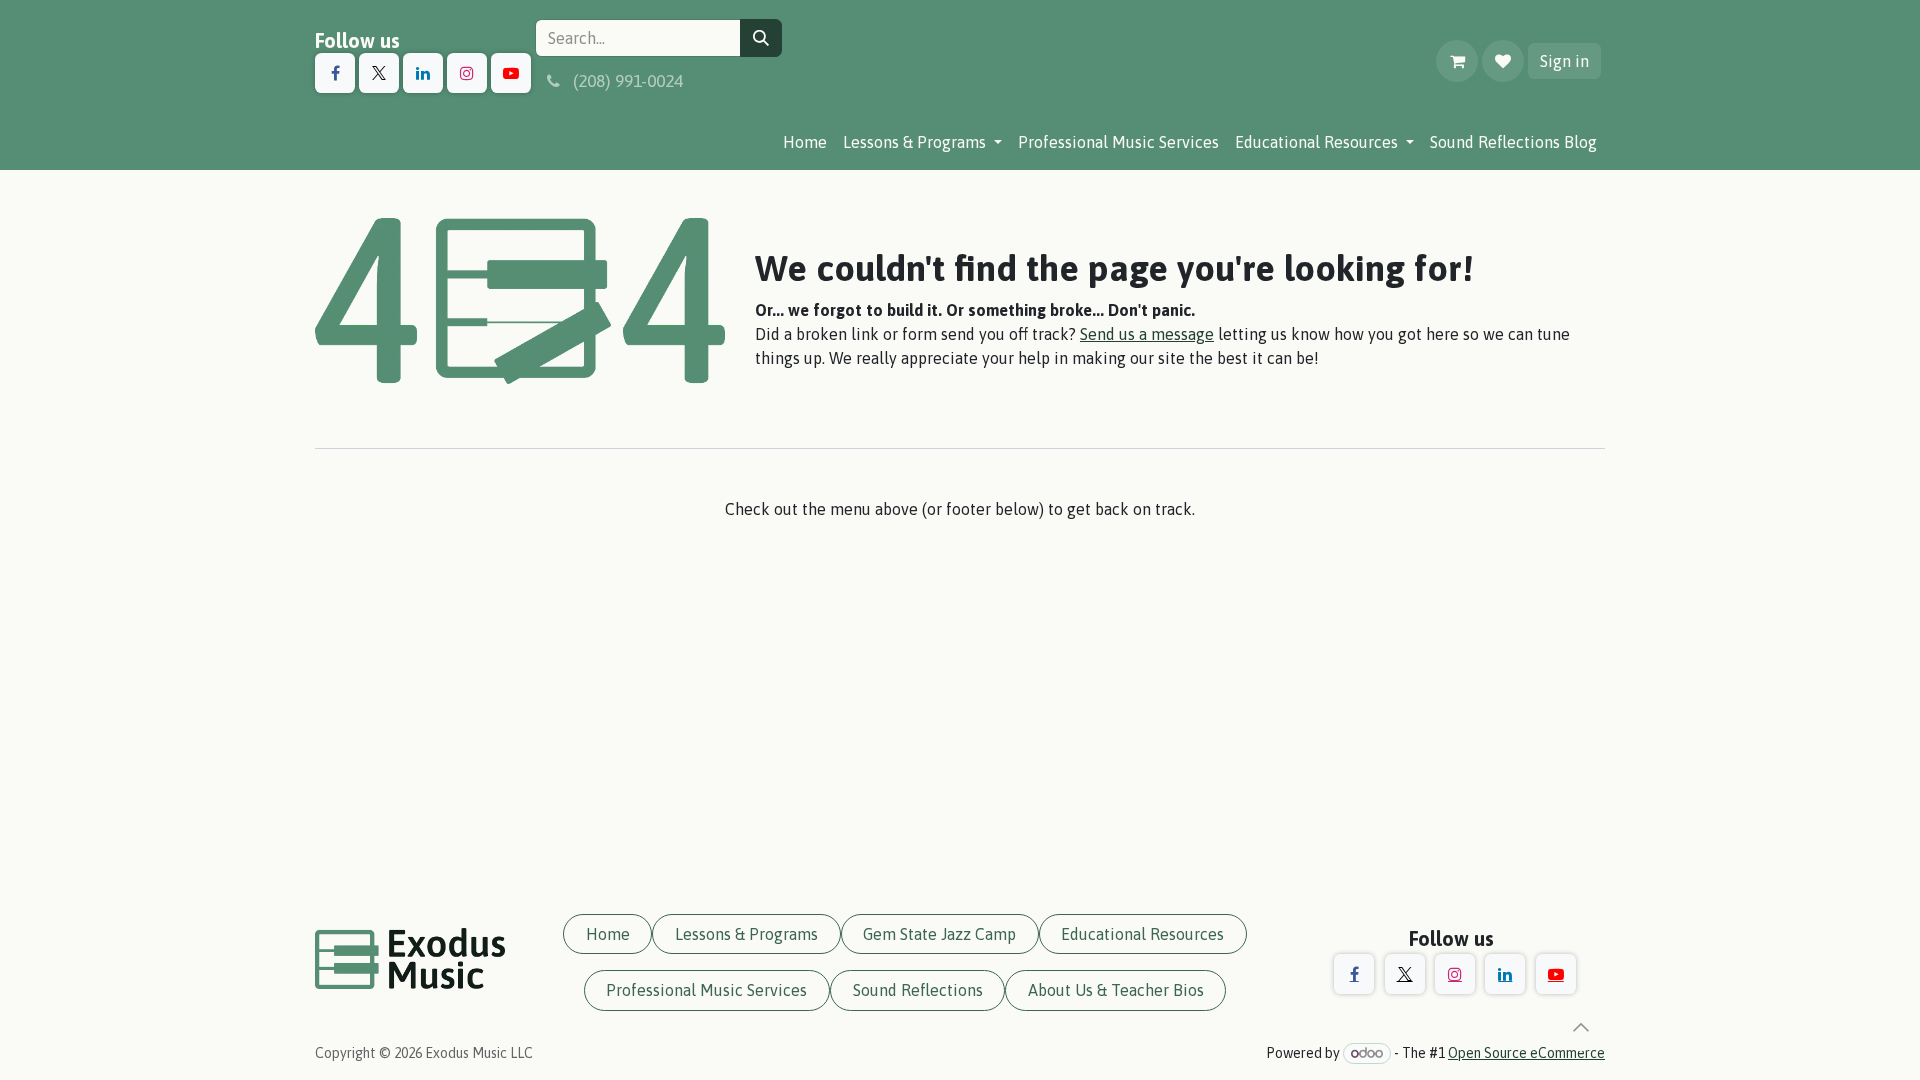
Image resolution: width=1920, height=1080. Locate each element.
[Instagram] (467, 73)
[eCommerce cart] (1457, 61)
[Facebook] (335, 73)
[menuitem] (805, 142)
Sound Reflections (918, 990)
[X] (379, 73)
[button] (1581, 1027)
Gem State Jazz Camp (939, 934)
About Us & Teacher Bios (1116, 990)
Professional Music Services (706, 990)
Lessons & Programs (746, 934)
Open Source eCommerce (1526, 1053)
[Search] (761, 38)
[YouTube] (511, 73)
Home (608, 934)
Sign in (1564, 61)
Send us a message (1147, 334)
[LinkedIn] (423, 73)
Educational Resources (1142, 934)
